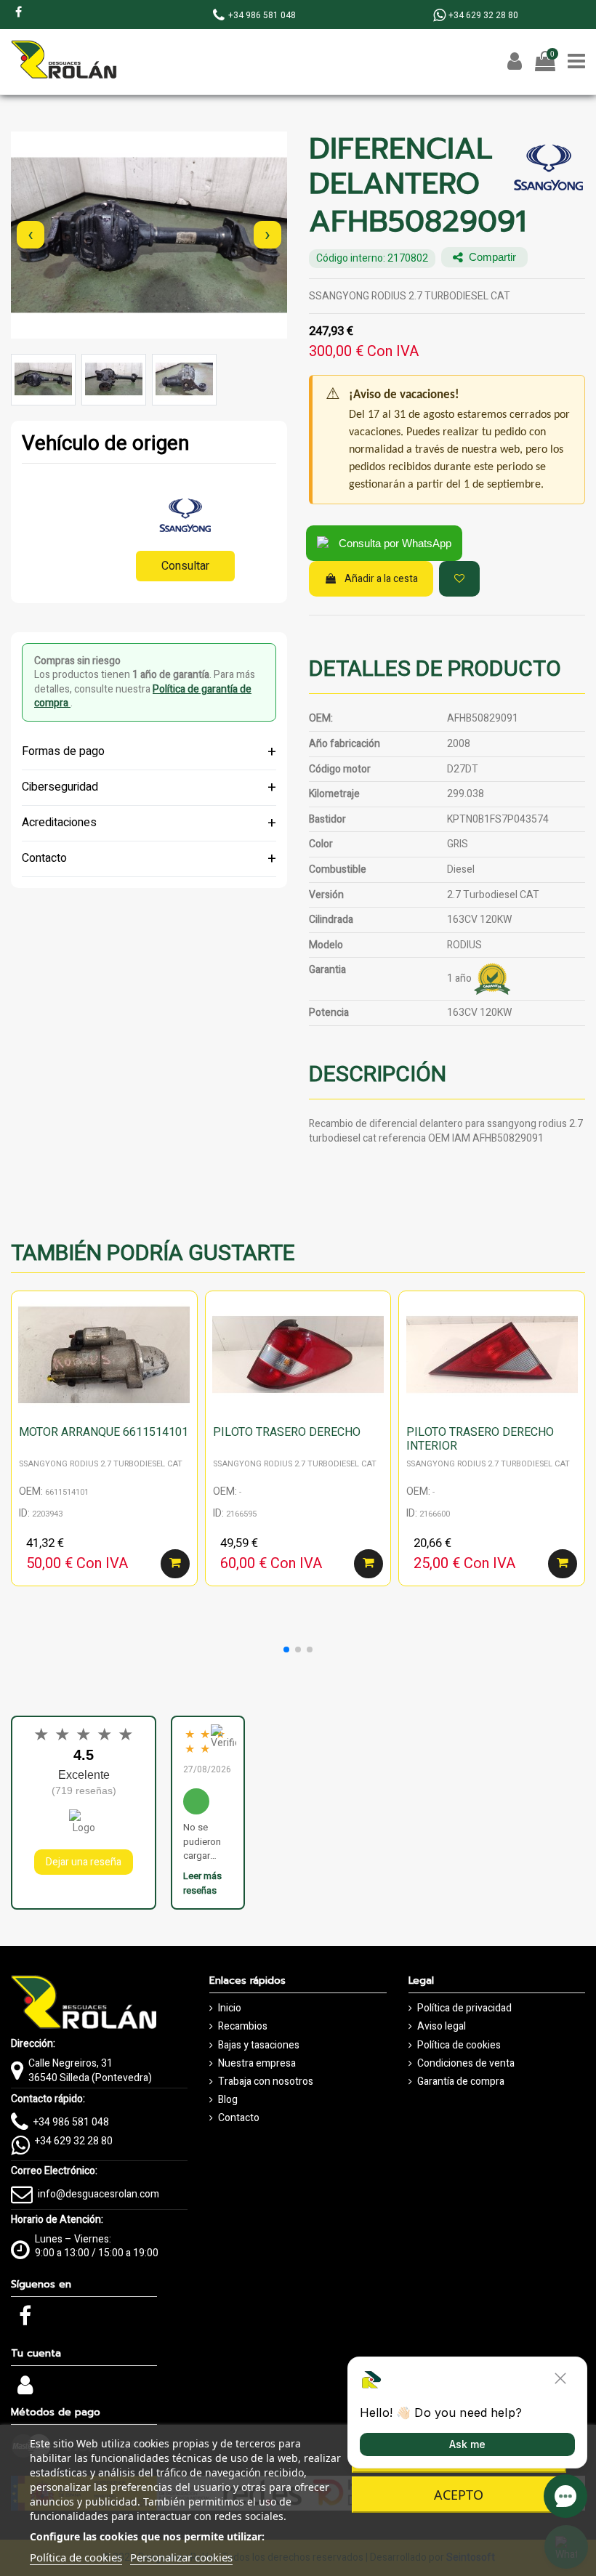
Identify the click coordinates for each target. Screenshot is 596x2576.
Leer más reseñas (202, 1883)
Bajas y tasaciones (259, 2046)
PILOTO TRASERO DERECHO (287, 1432)
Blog (228, 2100)
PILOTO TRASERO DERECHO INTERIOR (480, 1439)
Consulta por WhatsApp (395, 543)
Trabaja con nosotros (266, 2082)
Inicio (230, 2008)
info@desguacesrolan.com (98, 2194)
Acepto (459, 2495)
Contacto (239, 2118)
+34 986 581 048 (71, 2122)
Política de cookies (459, 2046)
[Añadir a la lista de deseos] (459, 579)
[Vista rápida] (186, 1339)
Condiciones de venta (466, 2064)
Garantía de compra (461, 2082)
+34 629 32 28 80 (74, 2141)
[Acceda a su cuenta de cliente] (25, 2390)
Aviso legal (442, 2027)
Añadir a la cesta (381, 579)
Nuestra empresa (257, 2064)
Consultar (185, 566)
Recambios (243, 2027)
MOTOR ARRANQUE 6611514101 (104, 1432)
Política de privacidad (464, 2008)
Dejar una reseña (84, 1862)
